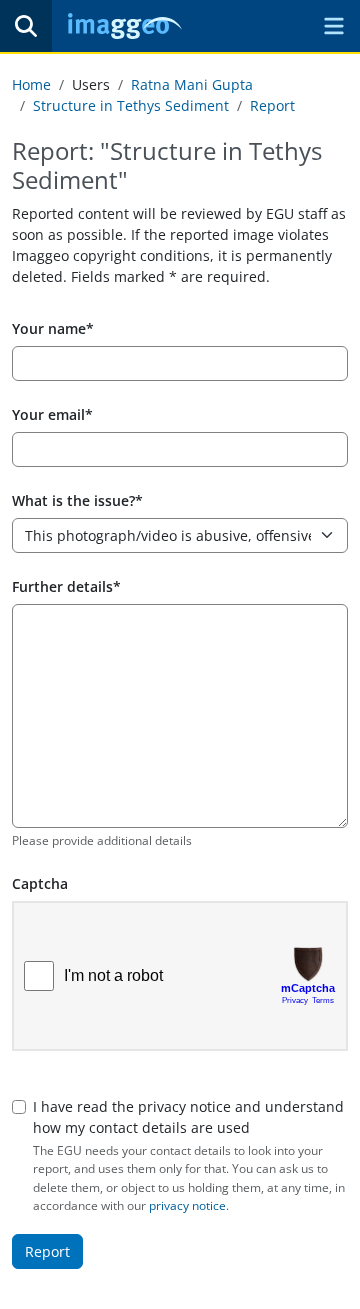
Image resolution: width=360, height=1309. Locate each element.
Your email (48, 414)
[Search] (26, 26)
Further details (62, 586)
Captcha (40, 883)
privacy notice (187, 1205)
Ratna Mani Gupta (192, 84)
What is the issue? (73, 500)
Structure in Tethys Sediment (131, 105)
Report (272, 105)
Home (31, 84)
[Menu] (334, 26)
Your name (49, 328)
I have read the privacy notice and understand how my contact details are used (188, 1117)
